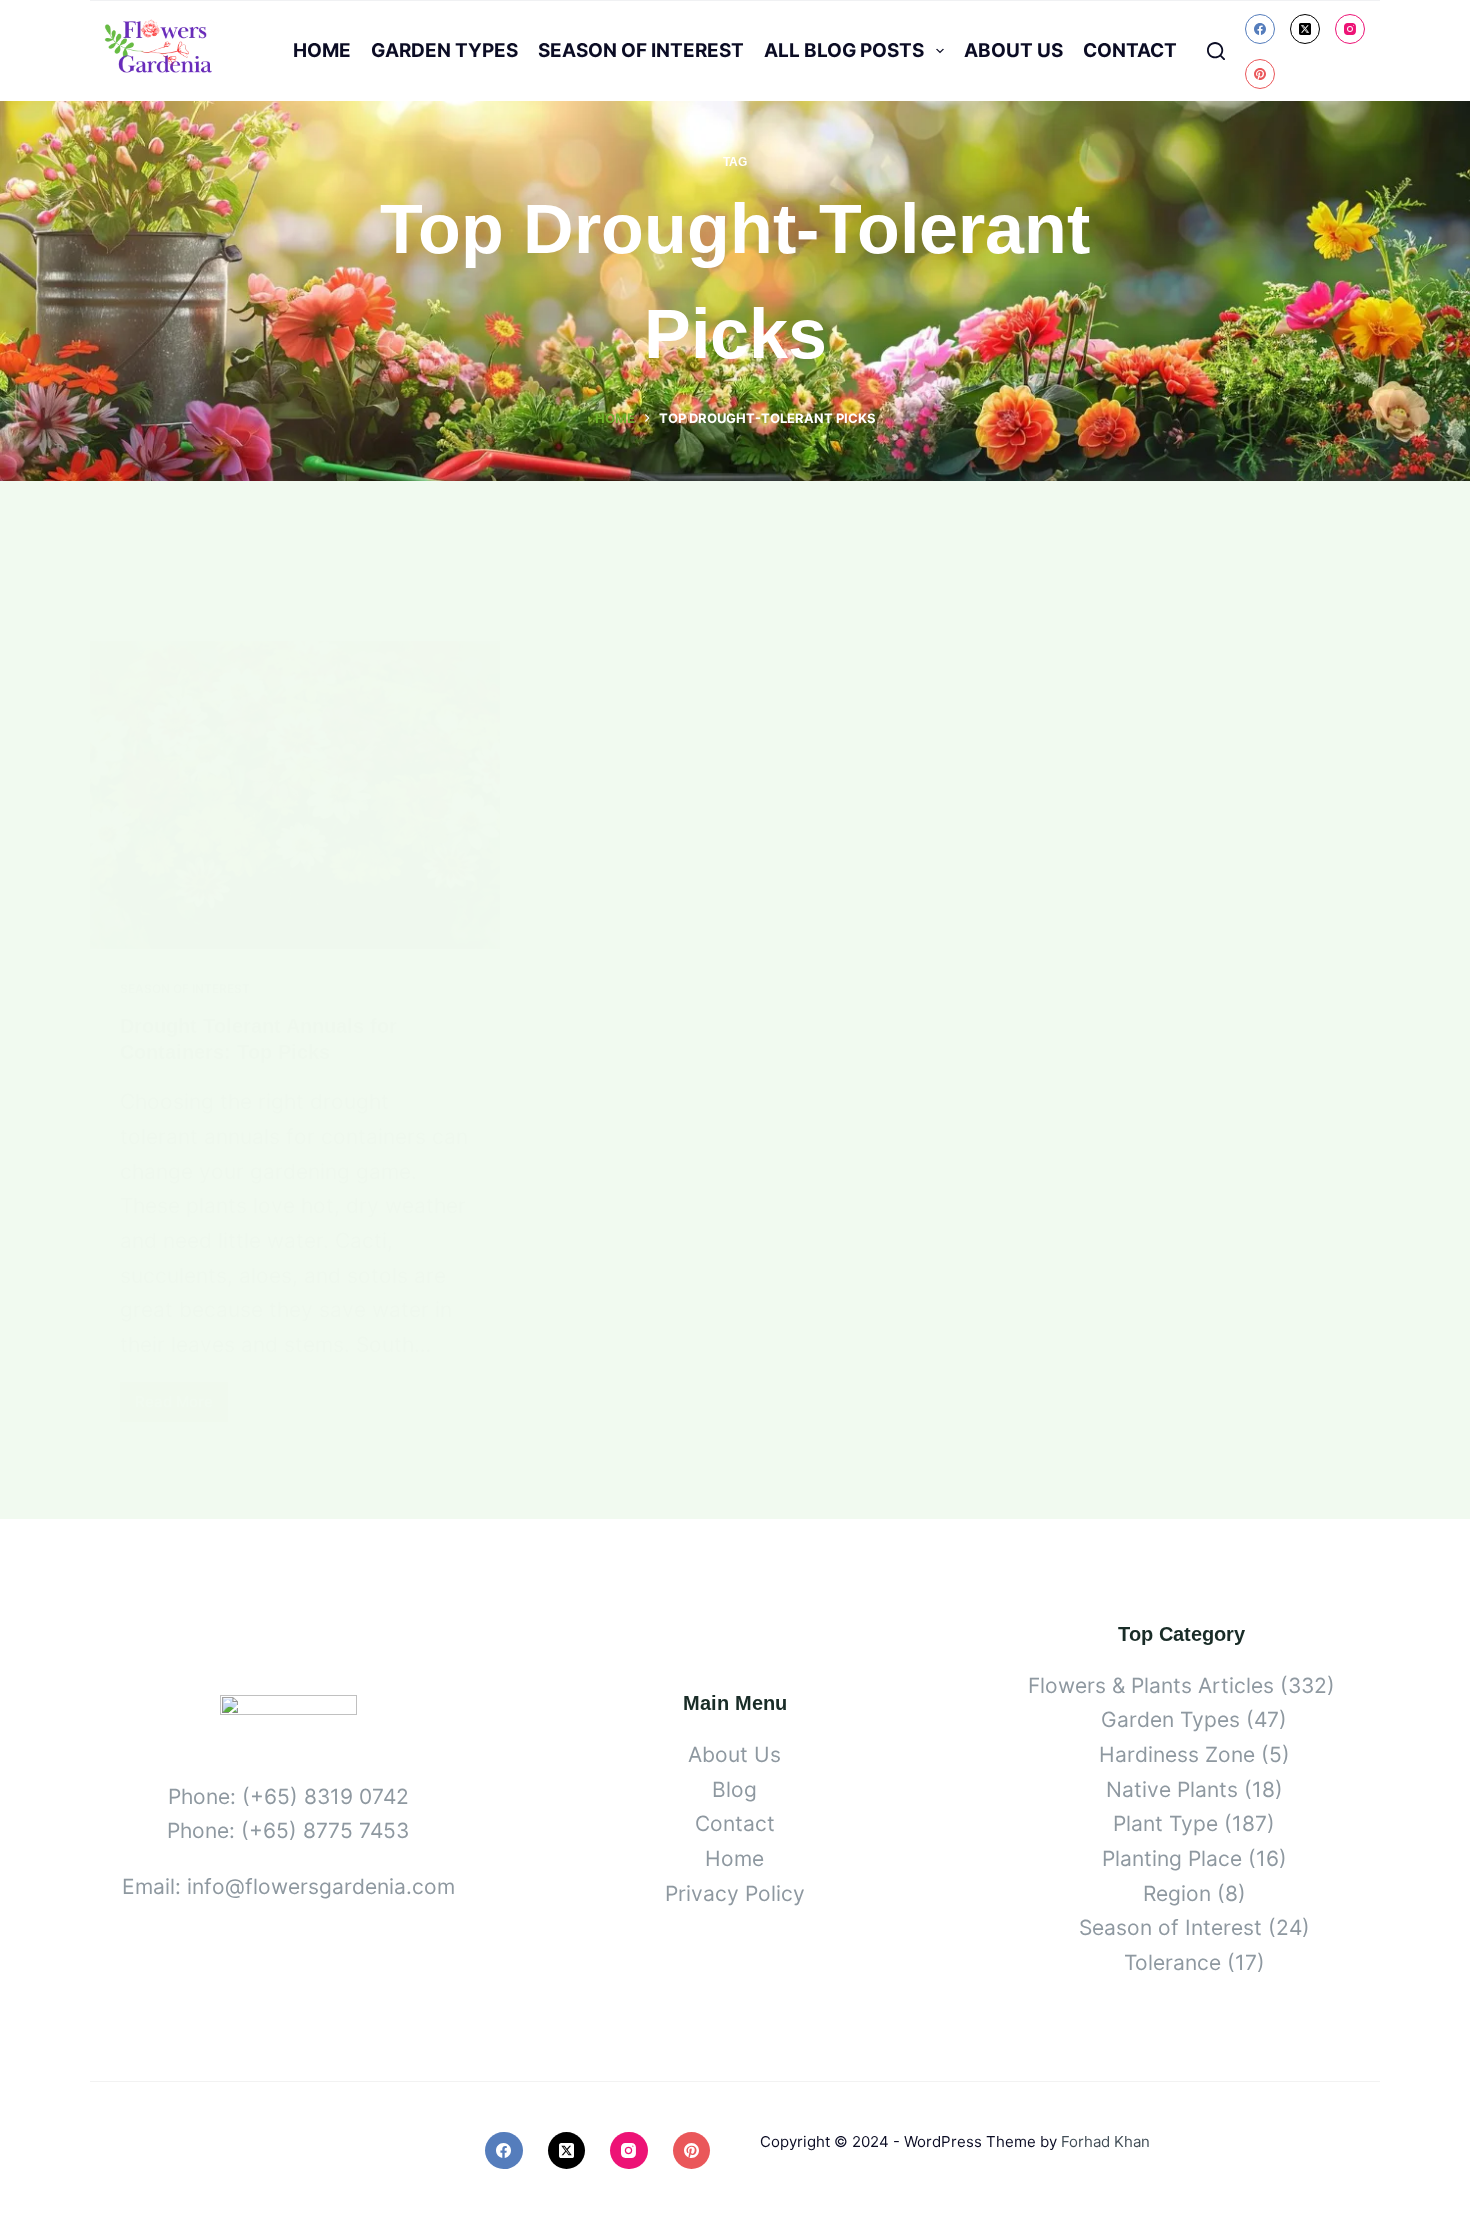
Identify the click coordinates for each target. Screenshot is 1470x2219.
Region (1177, 1893)
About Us (1013, 50)
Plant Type (1165, 1823)
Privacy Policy (735, 1893)
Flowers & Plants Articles (1151, 1685)
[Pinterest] (1260, 74)
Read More (181, 1407)
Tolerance (1172, 1962)
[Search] (1216, 51)
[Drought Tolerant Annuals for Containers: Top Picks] (295, 795)
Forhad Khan (1105, 2141)
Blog (734, 1789)
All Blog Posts (844, 50)
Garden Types (444, 50)
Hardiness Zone (1177, 1754)
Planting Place (1172, 1858)
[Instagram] (1350, 29)
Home (322, 50)
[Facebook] (1260, 29)
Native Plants (1172, 1789)
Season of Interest (641, 50)
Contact (1130, 50)
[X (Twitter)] (1305, 29)
